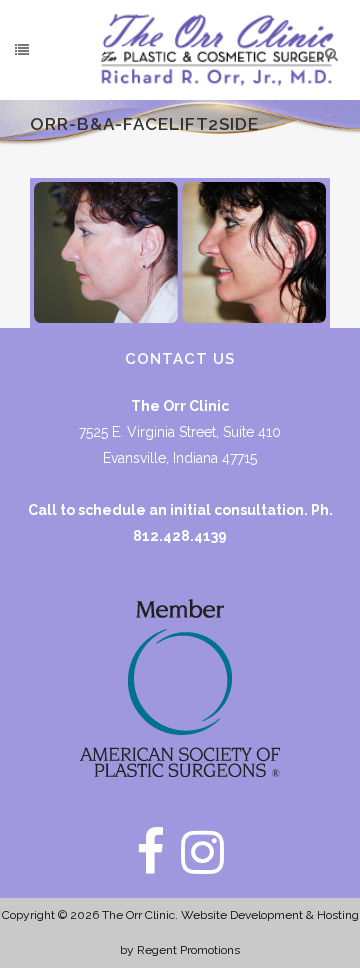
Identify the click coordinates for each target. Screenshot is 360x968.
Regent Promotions (188, 950)
